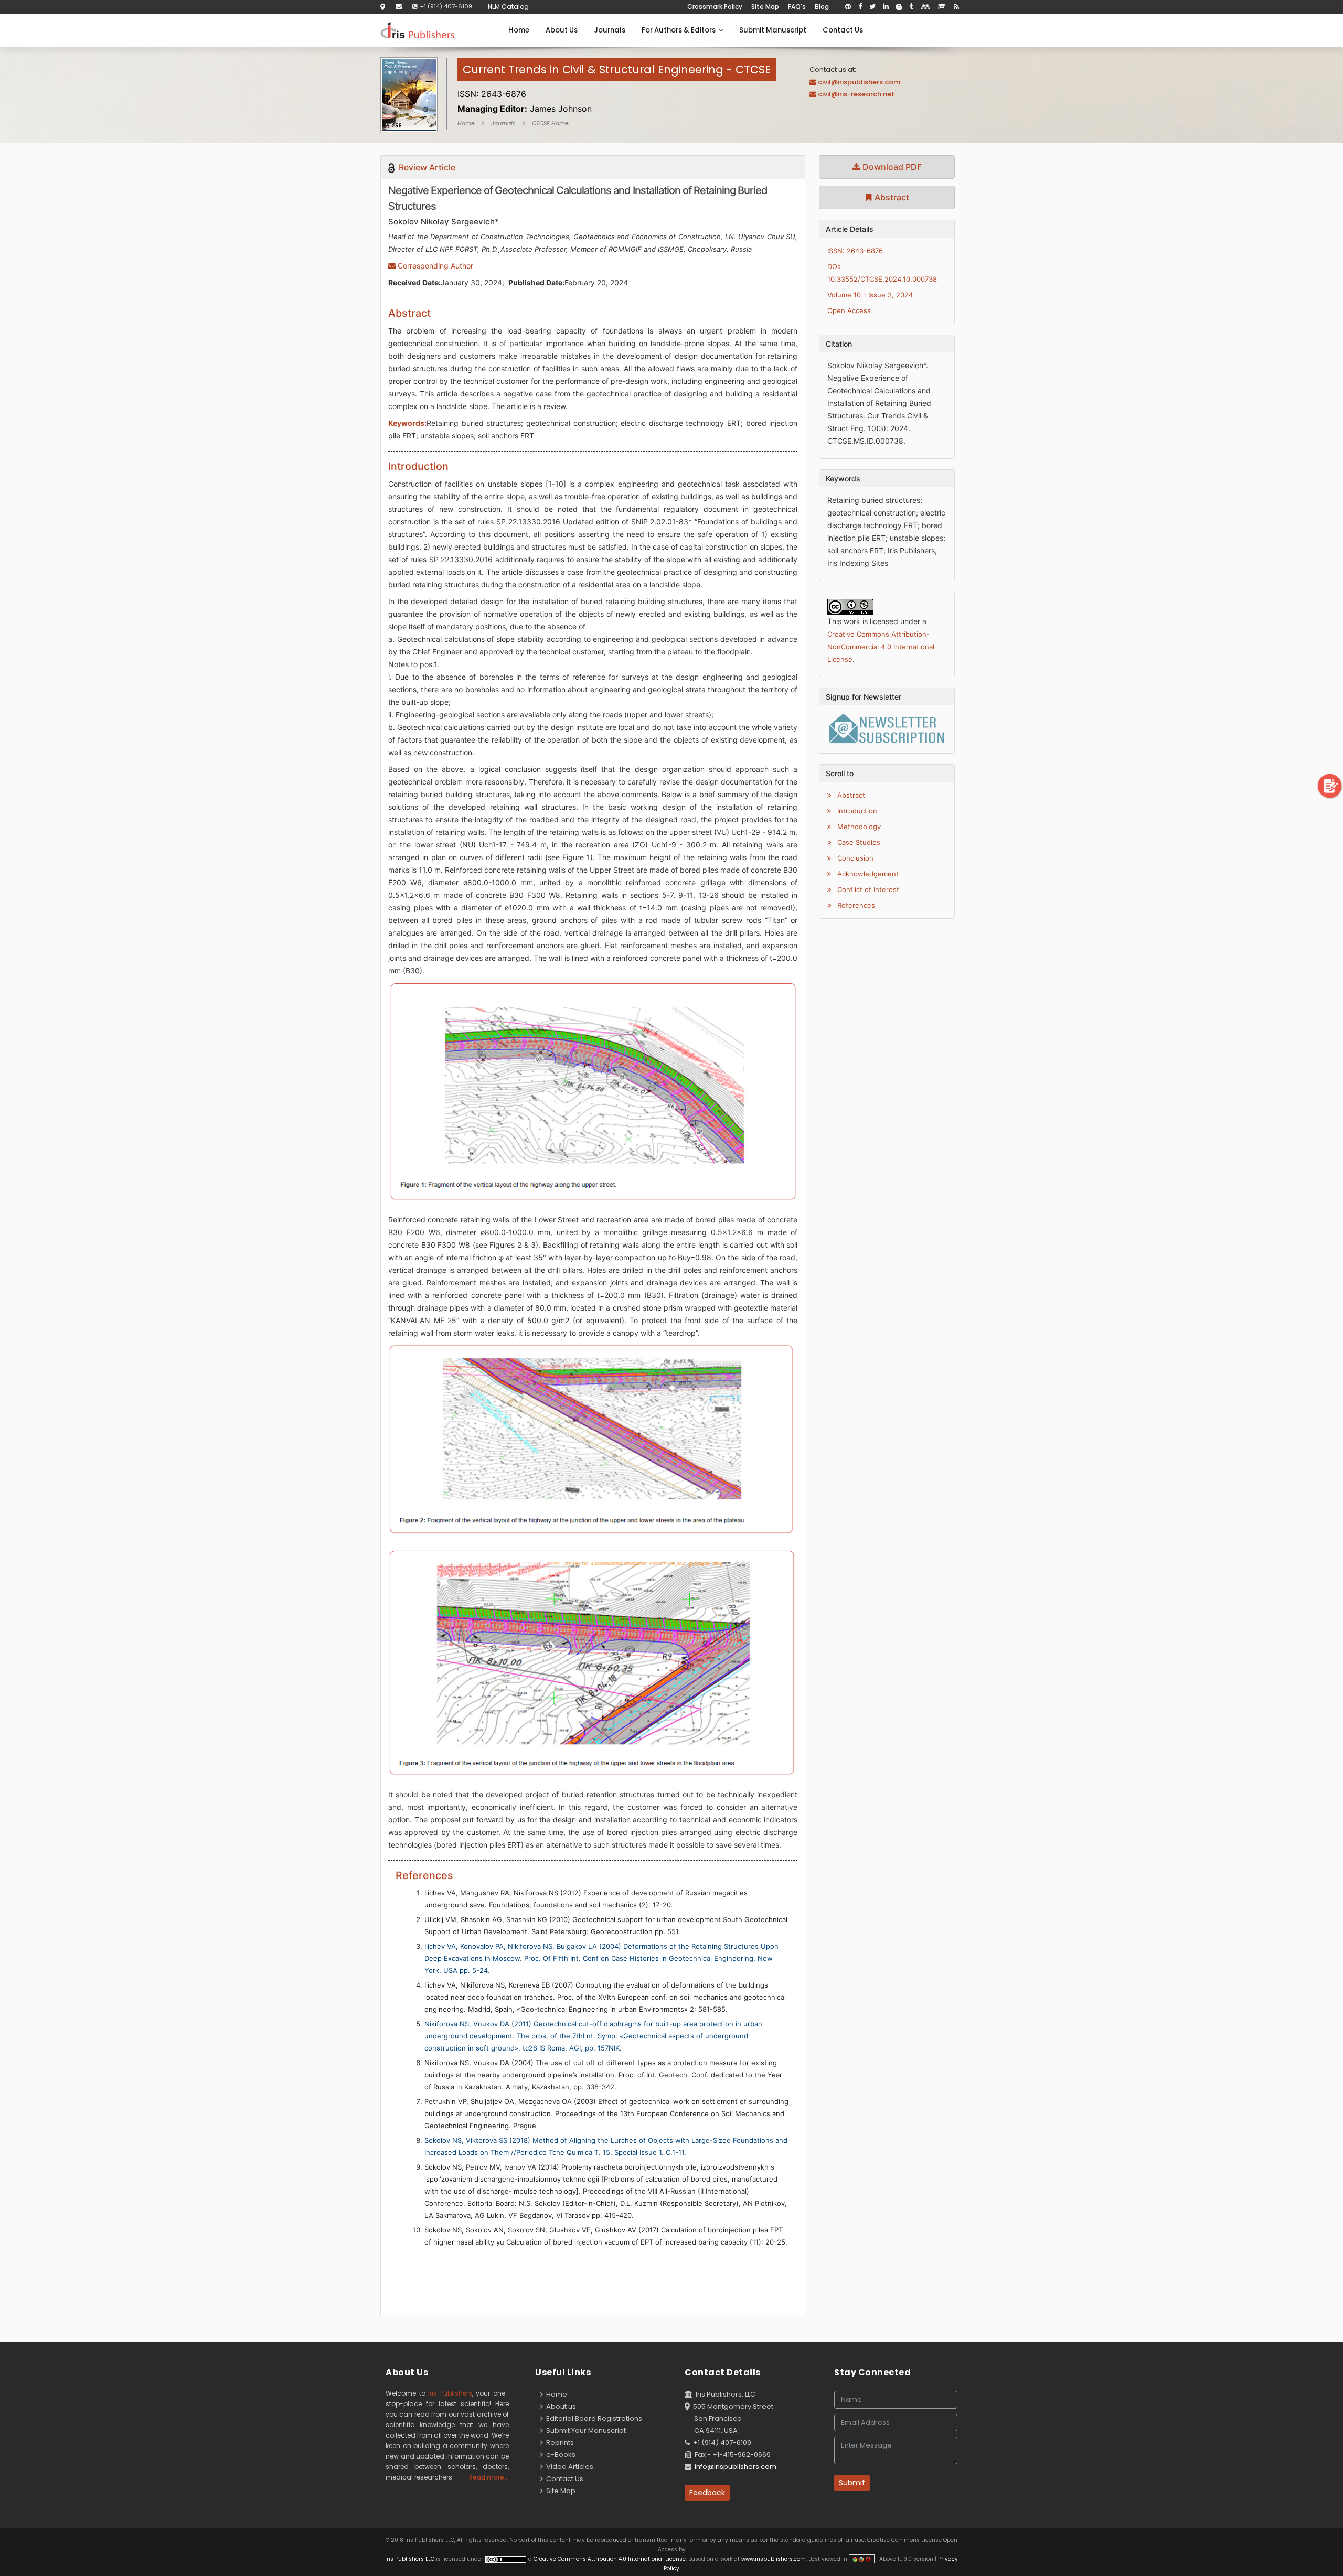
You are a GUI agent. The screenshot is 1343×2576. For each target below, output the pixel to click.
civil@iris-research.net (856, 94)
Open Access (849, 310)
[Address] (383, 7)
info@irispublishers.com (736, 2467)
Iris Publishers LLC (411, 2559)
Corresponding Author (434, 266)
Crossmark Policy (715, 7)
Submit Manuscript (773, 30)
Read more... (489, 2477)
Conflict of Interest (867, 889)
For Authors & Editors (680, 30)
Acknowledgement (867, 874)
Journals (610, 30)
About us (559, 2406)
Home (519, 30)
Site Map (765, 7)
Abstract (891, 197)
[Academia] (942, 7)
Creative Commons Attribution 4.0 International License (610, 2559)
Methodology (858, 827)
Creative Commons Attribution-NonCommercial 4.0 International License (881, 647)
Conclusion (854, 858)
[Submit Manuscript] (1330, 785)
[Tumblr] (912, 7)
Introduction (856, 811)
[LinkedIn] (886, 7)
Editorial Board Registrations (593, 2418)
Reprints (558, 2443)
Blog (822, 7)
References (855, 905)
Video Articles (568, 2467)
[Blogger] (899, 7)
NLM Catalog (508, 7)
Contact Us (843, 30)
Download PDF (891, 167)
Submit (852, 2483)
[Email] (399, 7)
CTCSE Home (550, 123)
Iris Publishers (450, 2393)
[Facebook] (860, 7)
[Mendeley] (925, 7)
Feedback (707, 2493)
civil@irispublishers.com (859, 82)
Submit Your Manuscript (584, 2430)
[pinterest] (848, 7)
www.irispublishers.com (774, 2559)
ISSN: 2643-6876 (855, 251)
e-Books (559, 2455)
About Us (562, 30)
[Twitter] (872, 7)
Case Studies (858, 842)
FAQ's (797, 7)
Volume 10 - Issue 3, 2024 (870, 295)
